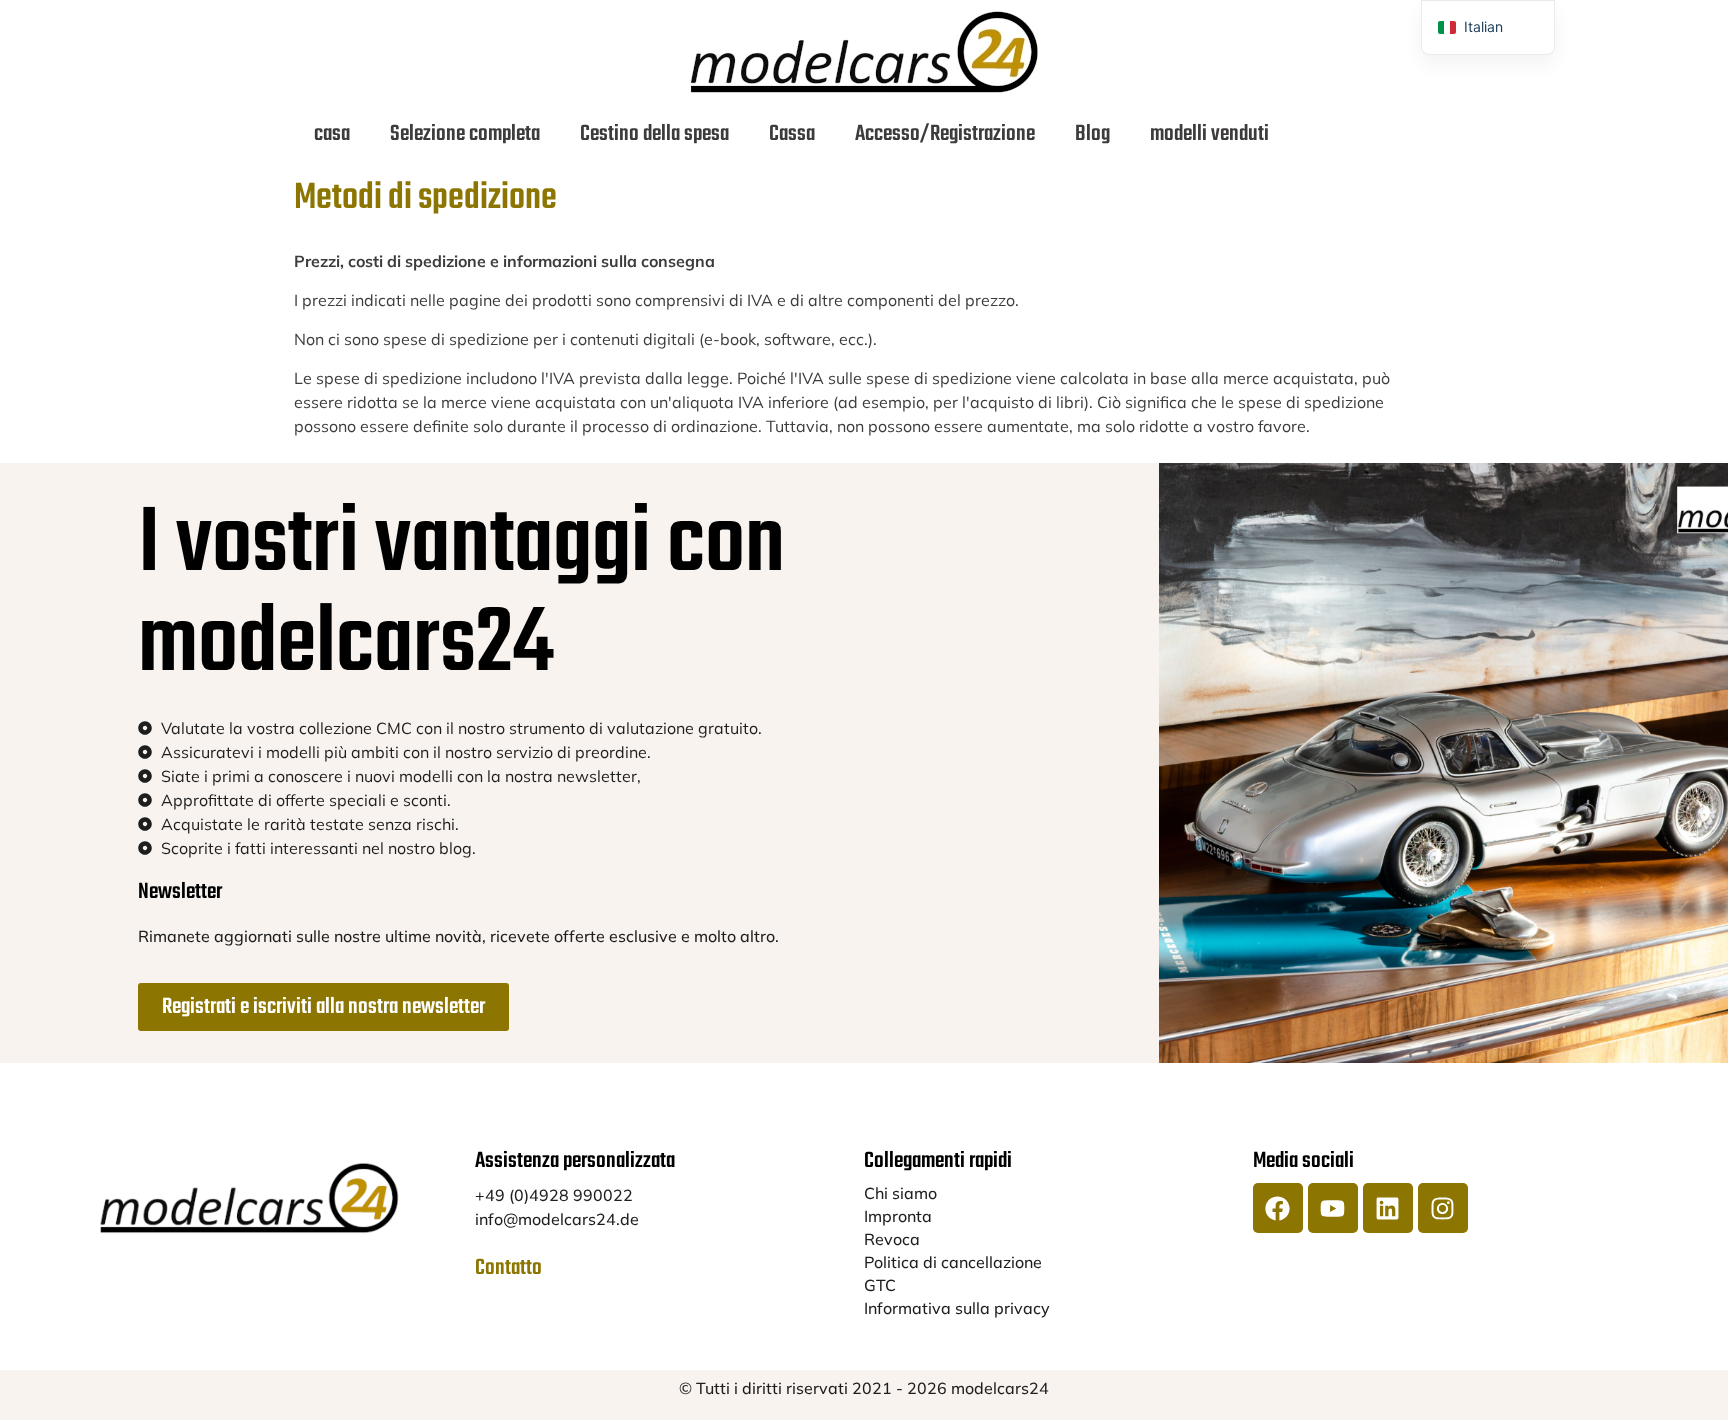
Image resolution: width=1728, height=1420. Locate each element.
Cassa (792, 134)
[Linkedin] (1388, 1208)
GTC (880, 1285)
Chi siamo (900, 1193)
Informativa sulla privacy (957, 1308)
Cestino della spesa (654, 134)
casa (332, 134)
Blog (1092, 134)
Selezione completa (465, 134)
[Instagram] (1443, 1208)
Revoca (892, 1239)
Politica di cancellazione (953, 1262)
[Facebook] (1278, 1208)
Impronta (898, 1216)
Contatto (508, 1268)
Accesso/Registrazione (945, 134)
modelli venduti (1209, 134)
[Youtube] (1333, 1208)
